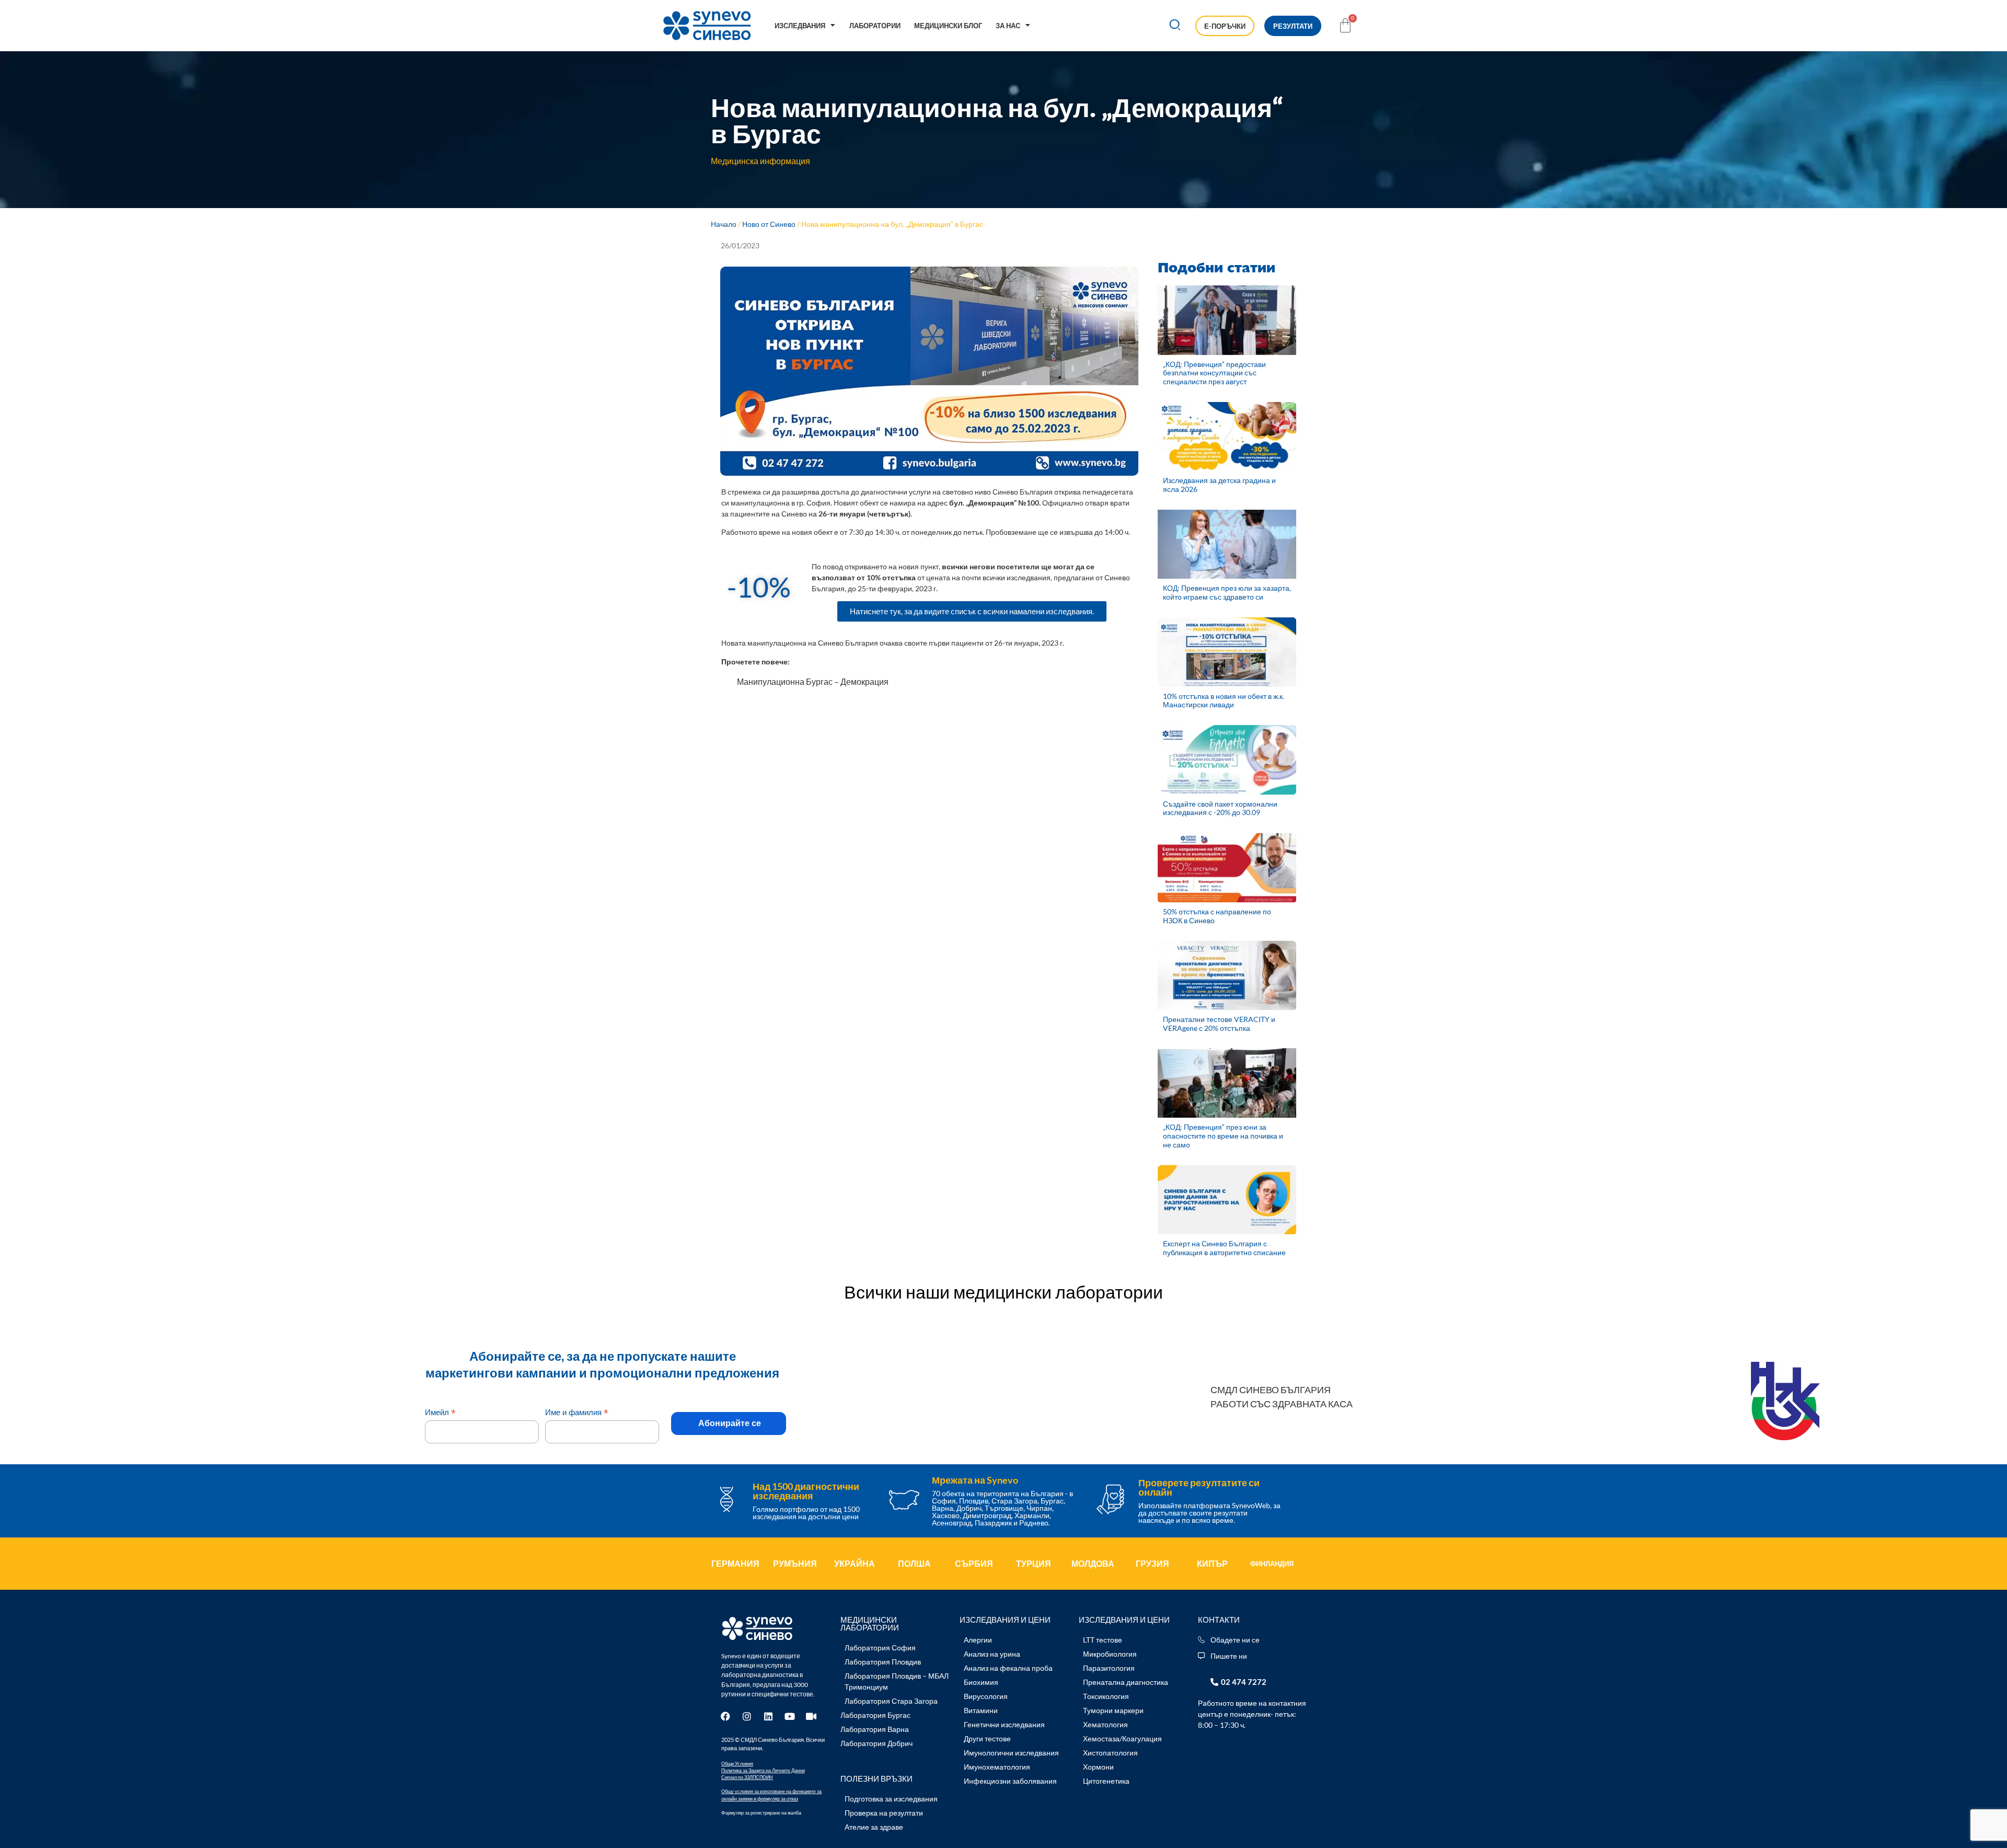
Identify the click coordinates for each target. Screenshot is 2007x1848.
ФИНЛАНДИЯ (1272, 1564)
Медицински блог (948, 26)
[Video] (811, 1716)
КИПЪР (1212, 1563)
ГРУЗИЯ (1152, 1563)
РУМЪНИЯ (795, 1563)
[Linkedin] (768, 1716)
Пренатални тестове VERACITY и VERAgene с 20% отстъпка (1219, 1024)
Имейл (440, 1412)
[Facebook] (725, 1716)
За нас (1008, 26)
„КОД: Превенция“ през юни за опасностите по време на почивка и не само (1223, 1136)
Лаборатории (875, 26)
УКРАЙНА (855, 1563)
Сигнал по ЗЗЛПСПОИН (747, 1777)
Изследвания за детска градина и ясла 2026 (1219, 485)
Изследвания (800, 26)
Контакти (1219, 1620)
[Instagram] (747, 1716)
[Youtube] (790, 1716)
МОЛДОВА (1093, 1563)
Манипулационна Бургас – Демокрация (813, 681)
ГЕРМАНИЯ (735, 1563)
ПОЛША (914, 1563)
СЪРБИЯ (974, 1563)
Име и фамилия (577, 1412)
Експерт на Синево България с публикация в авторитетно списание (1224, 1248)
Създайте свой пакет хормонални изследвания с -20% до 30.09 (1220, 808)
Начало (724, 224)
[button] (1175, 26)
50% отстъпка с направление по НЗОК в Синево (1217, 916)
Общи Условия (737, 1764)
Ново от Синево (769, 224)
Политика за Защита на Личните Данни (763, 1770)
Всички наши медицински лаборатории (1004, 1292)
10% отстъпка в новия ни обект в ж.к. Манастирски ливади (1224, 701)
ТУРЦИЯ (1034, 1563)
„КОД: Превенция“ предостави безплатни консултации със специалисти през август (1214, 373)
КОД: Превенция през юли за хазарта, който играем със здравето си (1227, 592)
